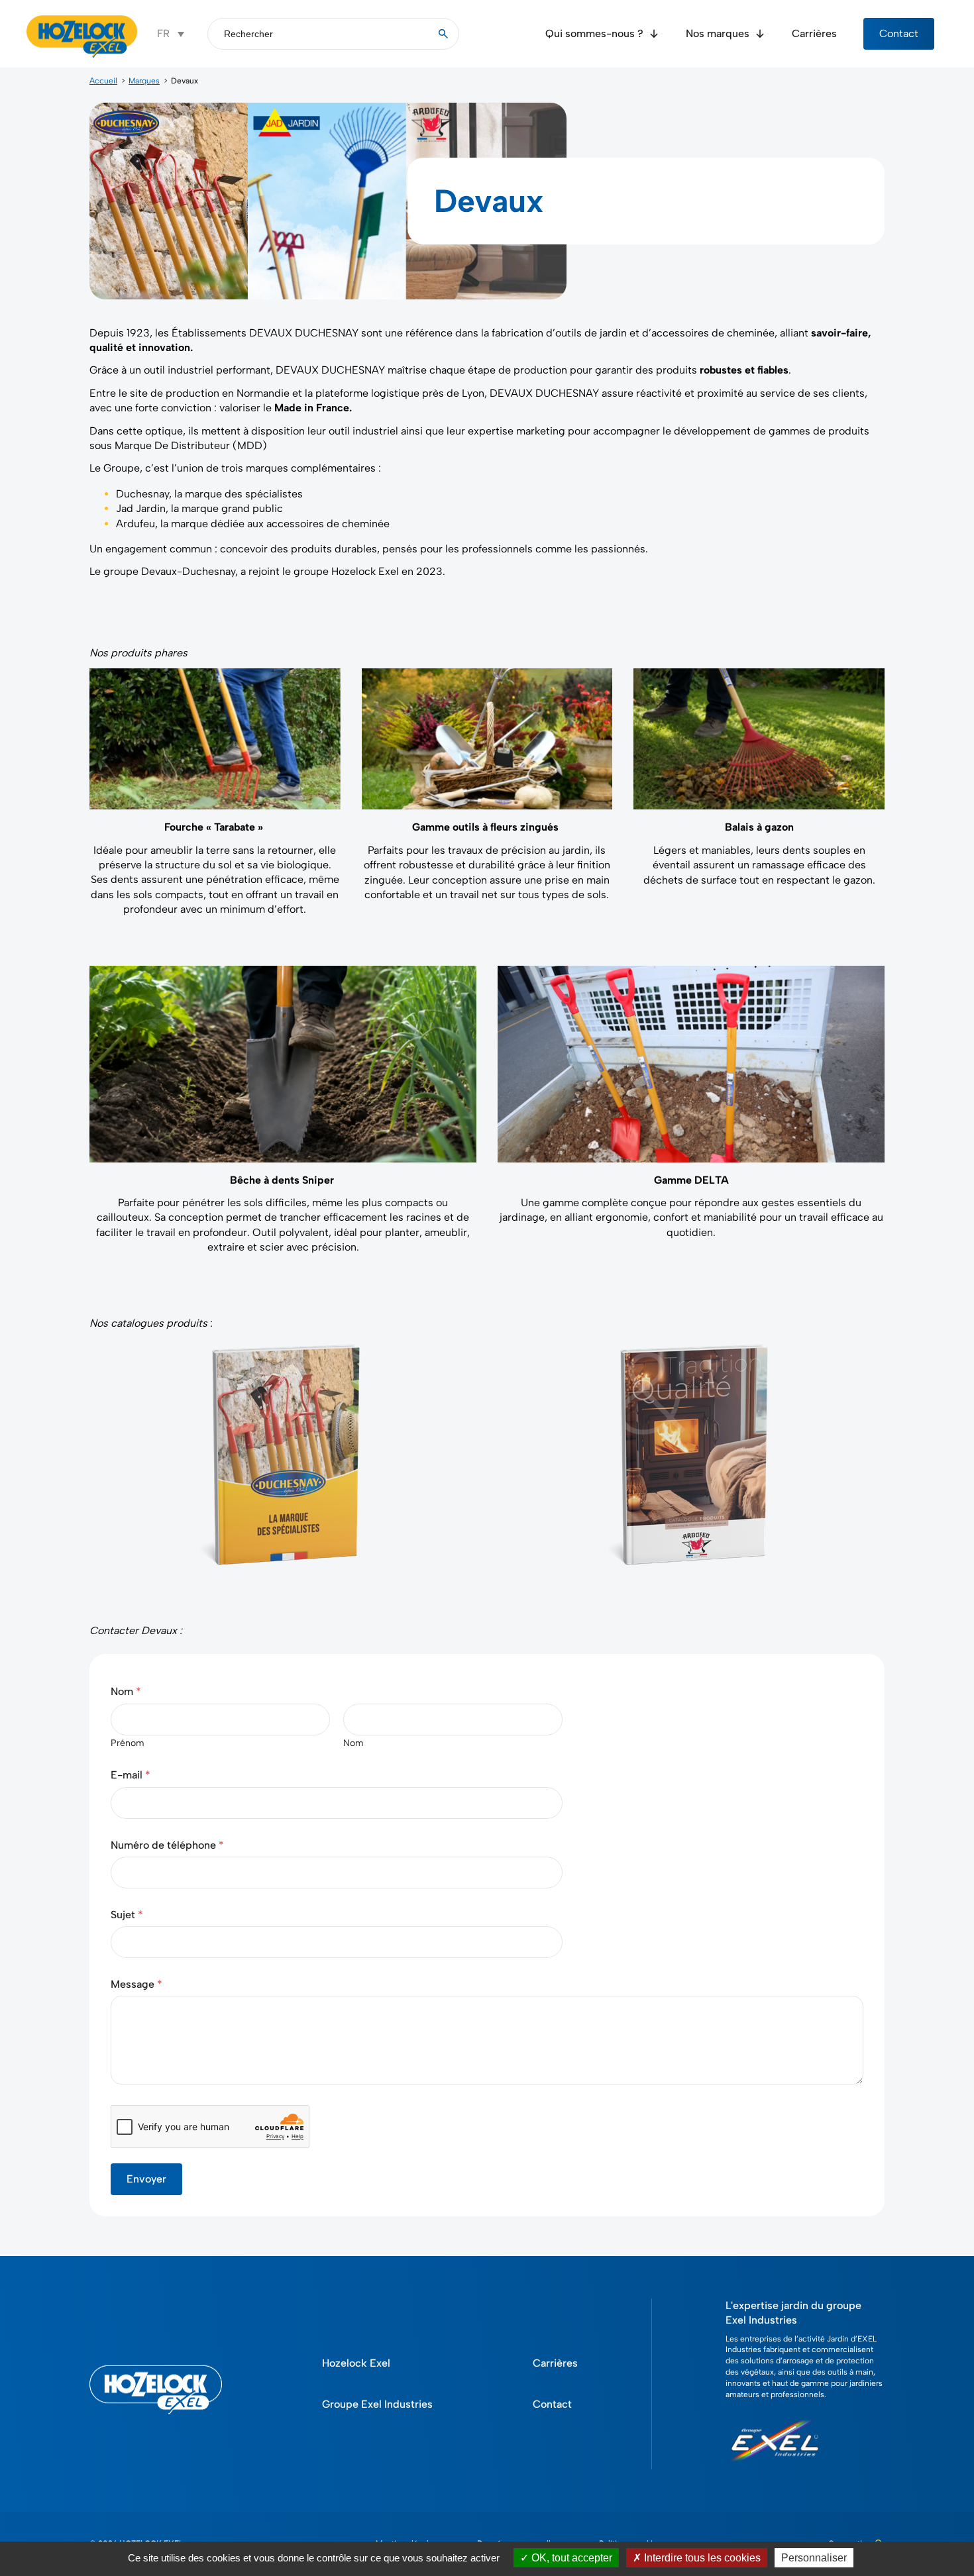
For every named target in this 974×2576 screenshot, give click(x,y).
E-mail (131, 1775)
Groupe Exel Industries (377, 2404)
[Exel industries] (775, 2467)
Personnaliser (814, 2558)
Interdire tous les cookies (701, 2558)
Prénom (128, 1743)
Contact (899, 33)
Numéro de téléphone (167, 1845)
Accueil (103, 81)
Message (136, 1984)
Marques (144, 81)
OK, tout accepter (570, 2558)
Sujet (127, 1915)
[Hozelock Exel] (82, 56)
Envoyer (146, 2179)
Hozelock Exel (356, 2363)
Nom (353, 1743)
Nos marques (718, 33)
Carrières (814, 33)
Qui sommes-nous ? (594, 33)
